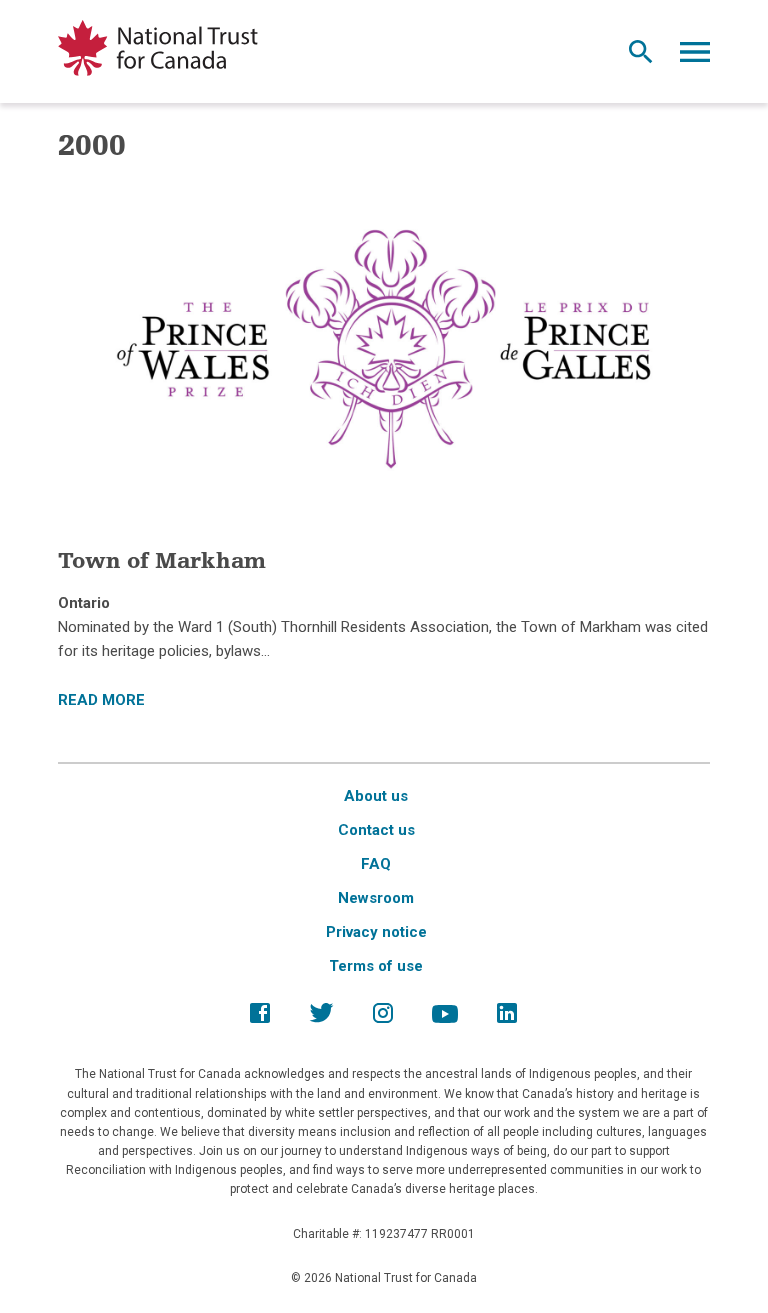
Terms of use (376, 966)
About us (376, 796)
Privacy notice (376, 932)
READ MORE (101, 700)
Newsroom (376, 898)
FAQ (376, 864)
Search (641, 57)
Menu (695, 57)
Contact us (376, 830)
